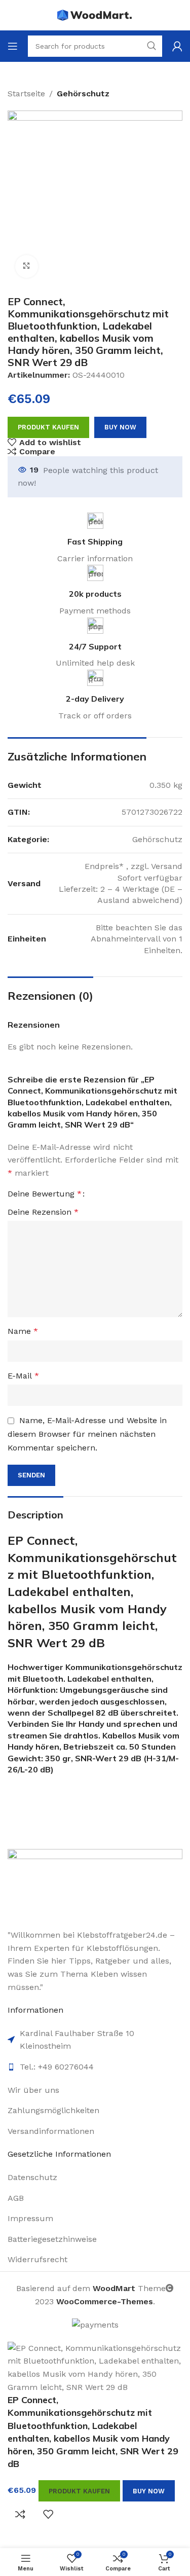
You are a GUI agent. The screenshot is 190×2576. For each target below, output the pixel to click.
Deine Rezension (43, 1212)
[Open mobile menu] (13, 46)
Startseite (26, 94)
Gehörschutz (83, 94)
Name (23, 1331)
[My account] (177, 46)
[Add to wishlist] (48, 2514)
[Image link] (95, 1883)
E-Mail (23, 1376)
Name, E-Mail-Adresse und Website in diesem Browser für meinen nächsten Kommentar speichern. (87, 1434)
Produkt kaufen (48, 427)
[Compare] (20, 2514)
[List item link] (95, 2090)
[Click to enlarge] (27, 266)
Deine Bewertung (45, 1194)
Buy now (120, 427)
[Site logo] (95, 14)
